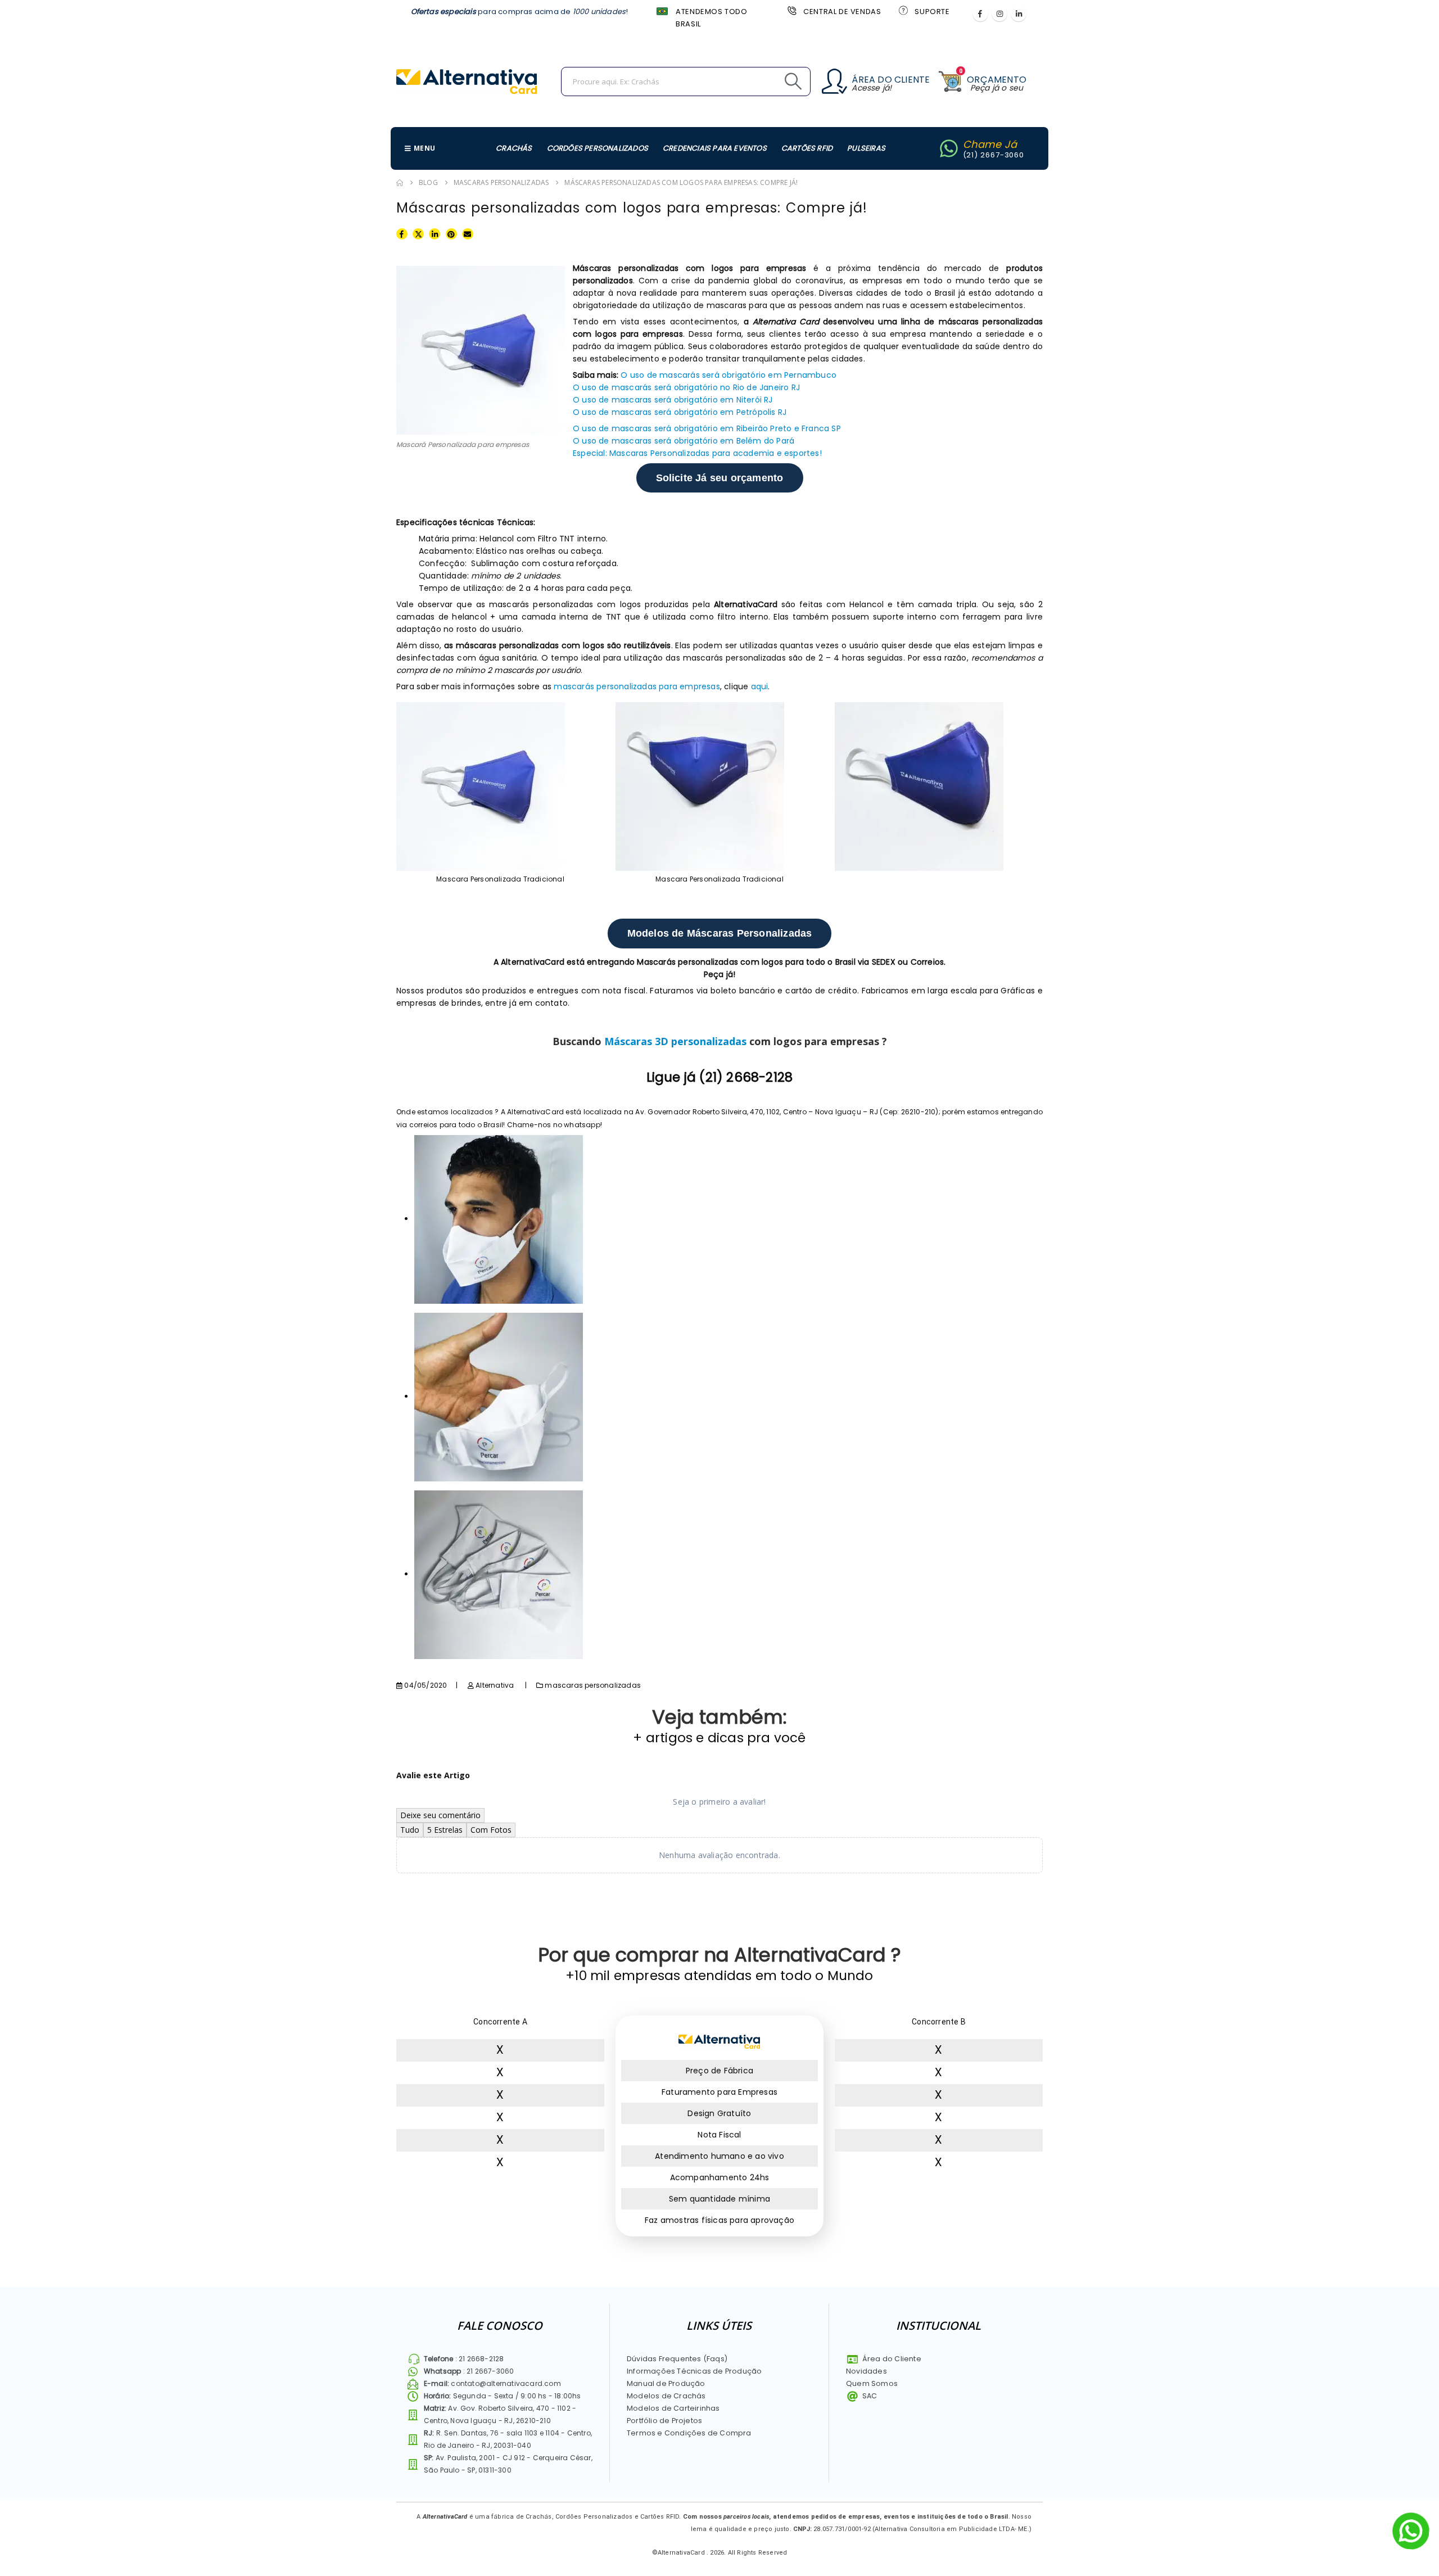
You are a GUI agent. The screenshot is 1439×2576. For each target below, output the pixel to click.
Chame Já (990, 144)
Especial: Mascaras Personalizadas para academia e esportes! (697, 453)
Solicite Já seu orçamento (720, 478)
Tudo (410, 1830)
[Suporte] (902, 10)
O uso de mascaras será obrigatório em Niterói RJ (673, 400)
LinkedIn (435, 233)
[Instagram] (999, 13)
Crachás (514, 148)
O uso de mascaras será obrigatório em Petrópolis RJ (680, 412)
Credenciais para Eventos (715, 148)
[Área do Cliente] (834, 81)
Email (468, 233)
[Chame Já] (949, 148)
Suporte (932, 12)
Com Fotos (491, 1830)
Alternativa (495, 1685)
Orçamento (997, 80)
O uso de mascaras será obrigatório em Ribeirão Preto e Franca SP (707, 428)
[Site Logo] (467, 82)
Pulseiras (866, 148)
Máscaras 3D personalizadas (675, 1041)
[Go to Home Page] (400, 183)
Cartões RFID (807, 148)
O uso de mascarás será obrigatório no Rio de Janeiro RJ (686, 387)
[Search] (768, 82)
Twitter (418, 233)
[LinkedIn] (1019, 13)
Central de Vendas (842, 12)
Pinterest (451, 233)
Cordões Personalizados (598, 148)
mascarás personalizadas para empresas (637, 686)
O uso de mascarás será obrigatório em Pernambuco (730, 375)
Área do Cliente (891, 80)
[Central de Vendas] (791, 10)
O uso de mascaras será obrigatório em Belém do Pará (684, 441)
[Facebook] (980, 13)
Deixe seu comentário (440, 1815)
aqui (760, 686)
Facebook (402, 233)
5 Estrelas (445, 1830)
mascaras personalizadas (593, 1685)
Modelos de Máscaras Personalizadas (720, 933)
